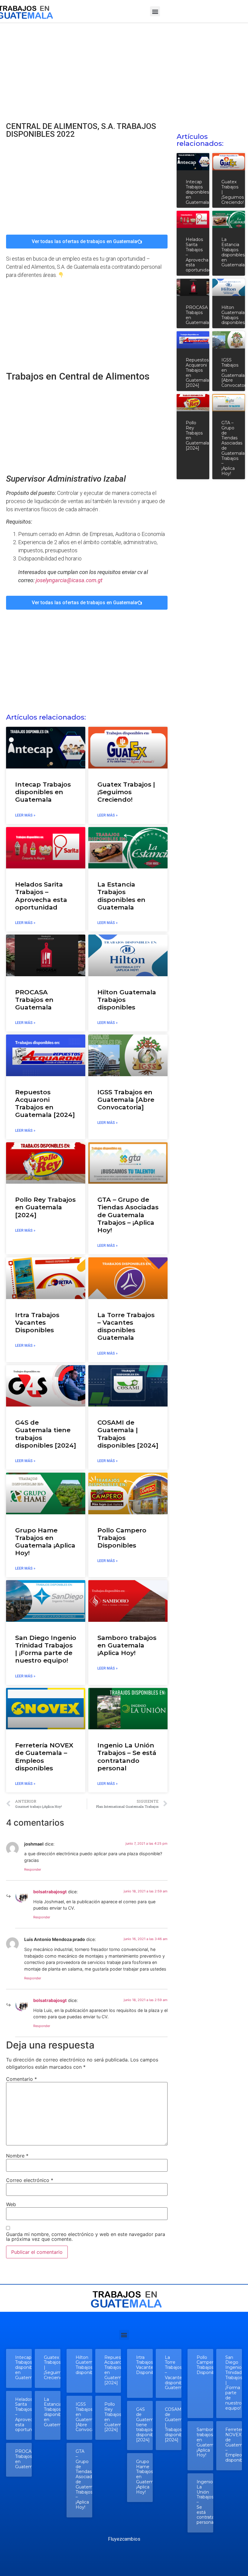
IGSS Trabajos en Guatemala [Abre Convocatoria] (126, 1100)
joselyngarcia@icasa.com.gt (69, 580)
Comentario (21, 2079)
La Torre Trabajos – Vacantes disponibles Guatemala (126, 1326)
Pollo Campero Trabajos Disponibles (122, 1538)
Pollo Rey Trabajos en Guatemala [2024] (45, 1207)
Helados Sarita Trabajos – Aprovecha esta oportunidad (41, 896)
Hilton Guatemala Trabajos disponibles (233, 315)
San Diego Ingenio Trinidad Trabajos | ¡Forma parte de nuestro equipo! (46, 1649)
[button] (155, 11)
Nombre (17, 2156)
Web (11, 2204)
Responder (33, 1869)
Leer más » (25, 815)
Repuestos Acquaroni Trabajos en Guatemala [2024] (45, 1104)
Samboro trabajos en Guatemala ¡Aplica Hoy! (127, 1645)
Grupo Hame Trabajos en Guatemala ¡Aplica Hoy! (45, 1542)
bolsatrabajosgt (50, 1892)
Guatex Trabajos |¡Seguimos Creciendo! (126, 792)
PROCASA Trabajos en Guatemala (34, 1000)
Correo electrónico (30, 2180)
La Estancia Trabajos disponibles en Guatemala (121, 896)
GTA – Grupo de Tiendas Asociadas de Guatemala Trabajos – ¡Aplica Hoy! (128, 1215)
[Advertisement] (124, 68)
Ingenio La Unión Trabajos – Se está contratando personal (127, 1757)
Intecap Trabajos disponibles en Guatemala (43, 792)
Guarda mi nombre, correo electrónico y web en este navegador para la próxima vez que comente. (86, 2237)
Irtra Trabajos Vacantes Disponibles (37, 1322)
